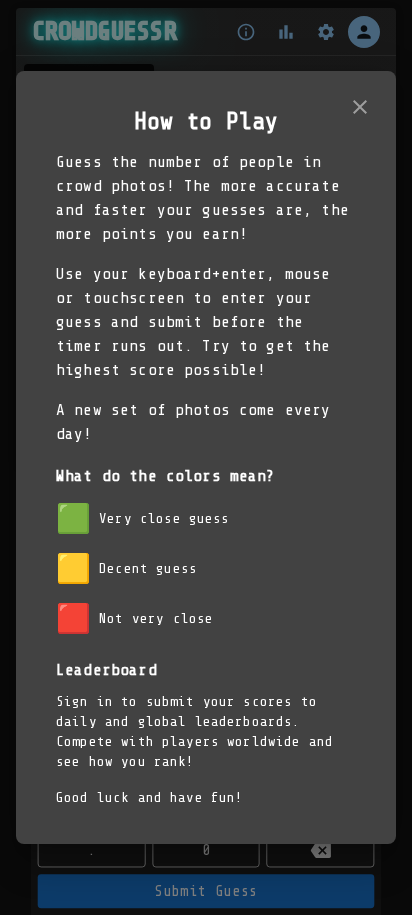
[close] (360, 107)
